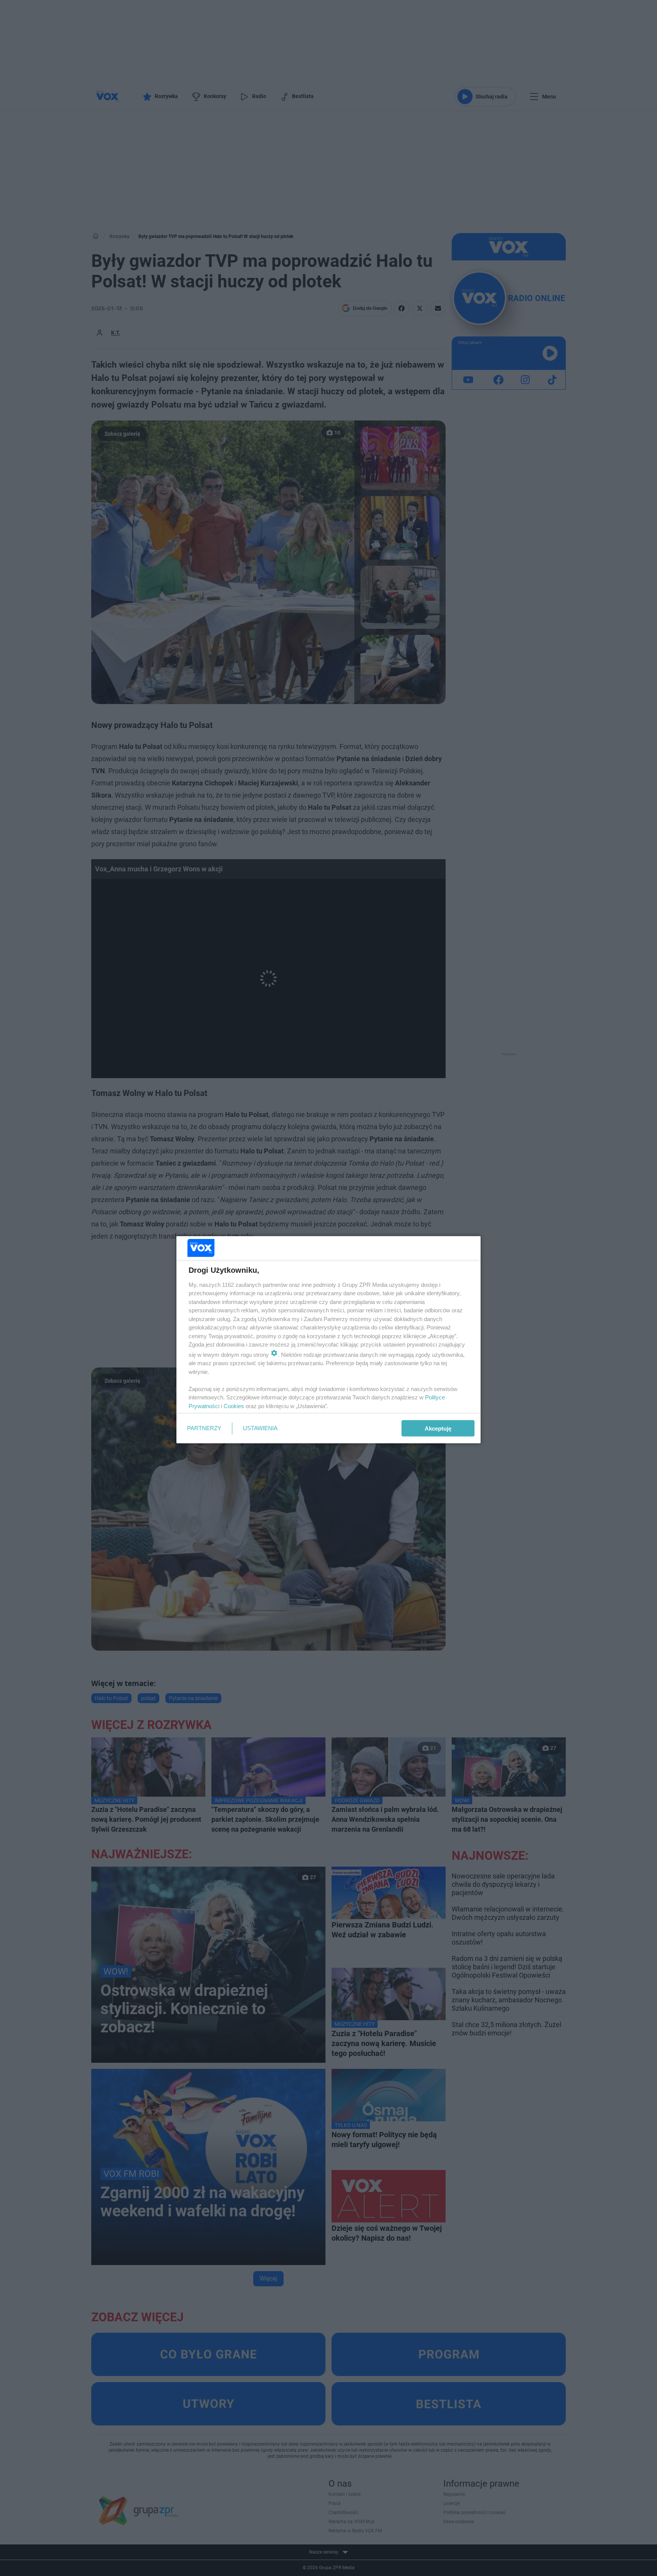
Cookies (234, 1406)
